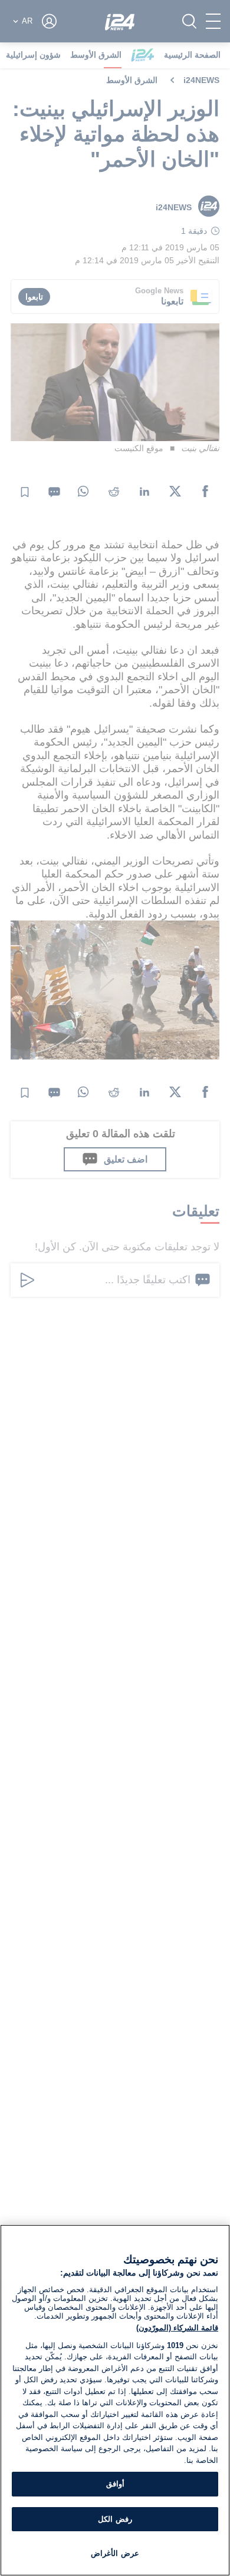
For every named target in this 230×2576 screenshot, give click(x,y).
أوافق (115, 2484)
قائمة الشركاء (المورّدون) (177, 2328)
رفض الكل (115, 2519)
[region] (115, 2400)
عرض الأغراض (115, 2553)
